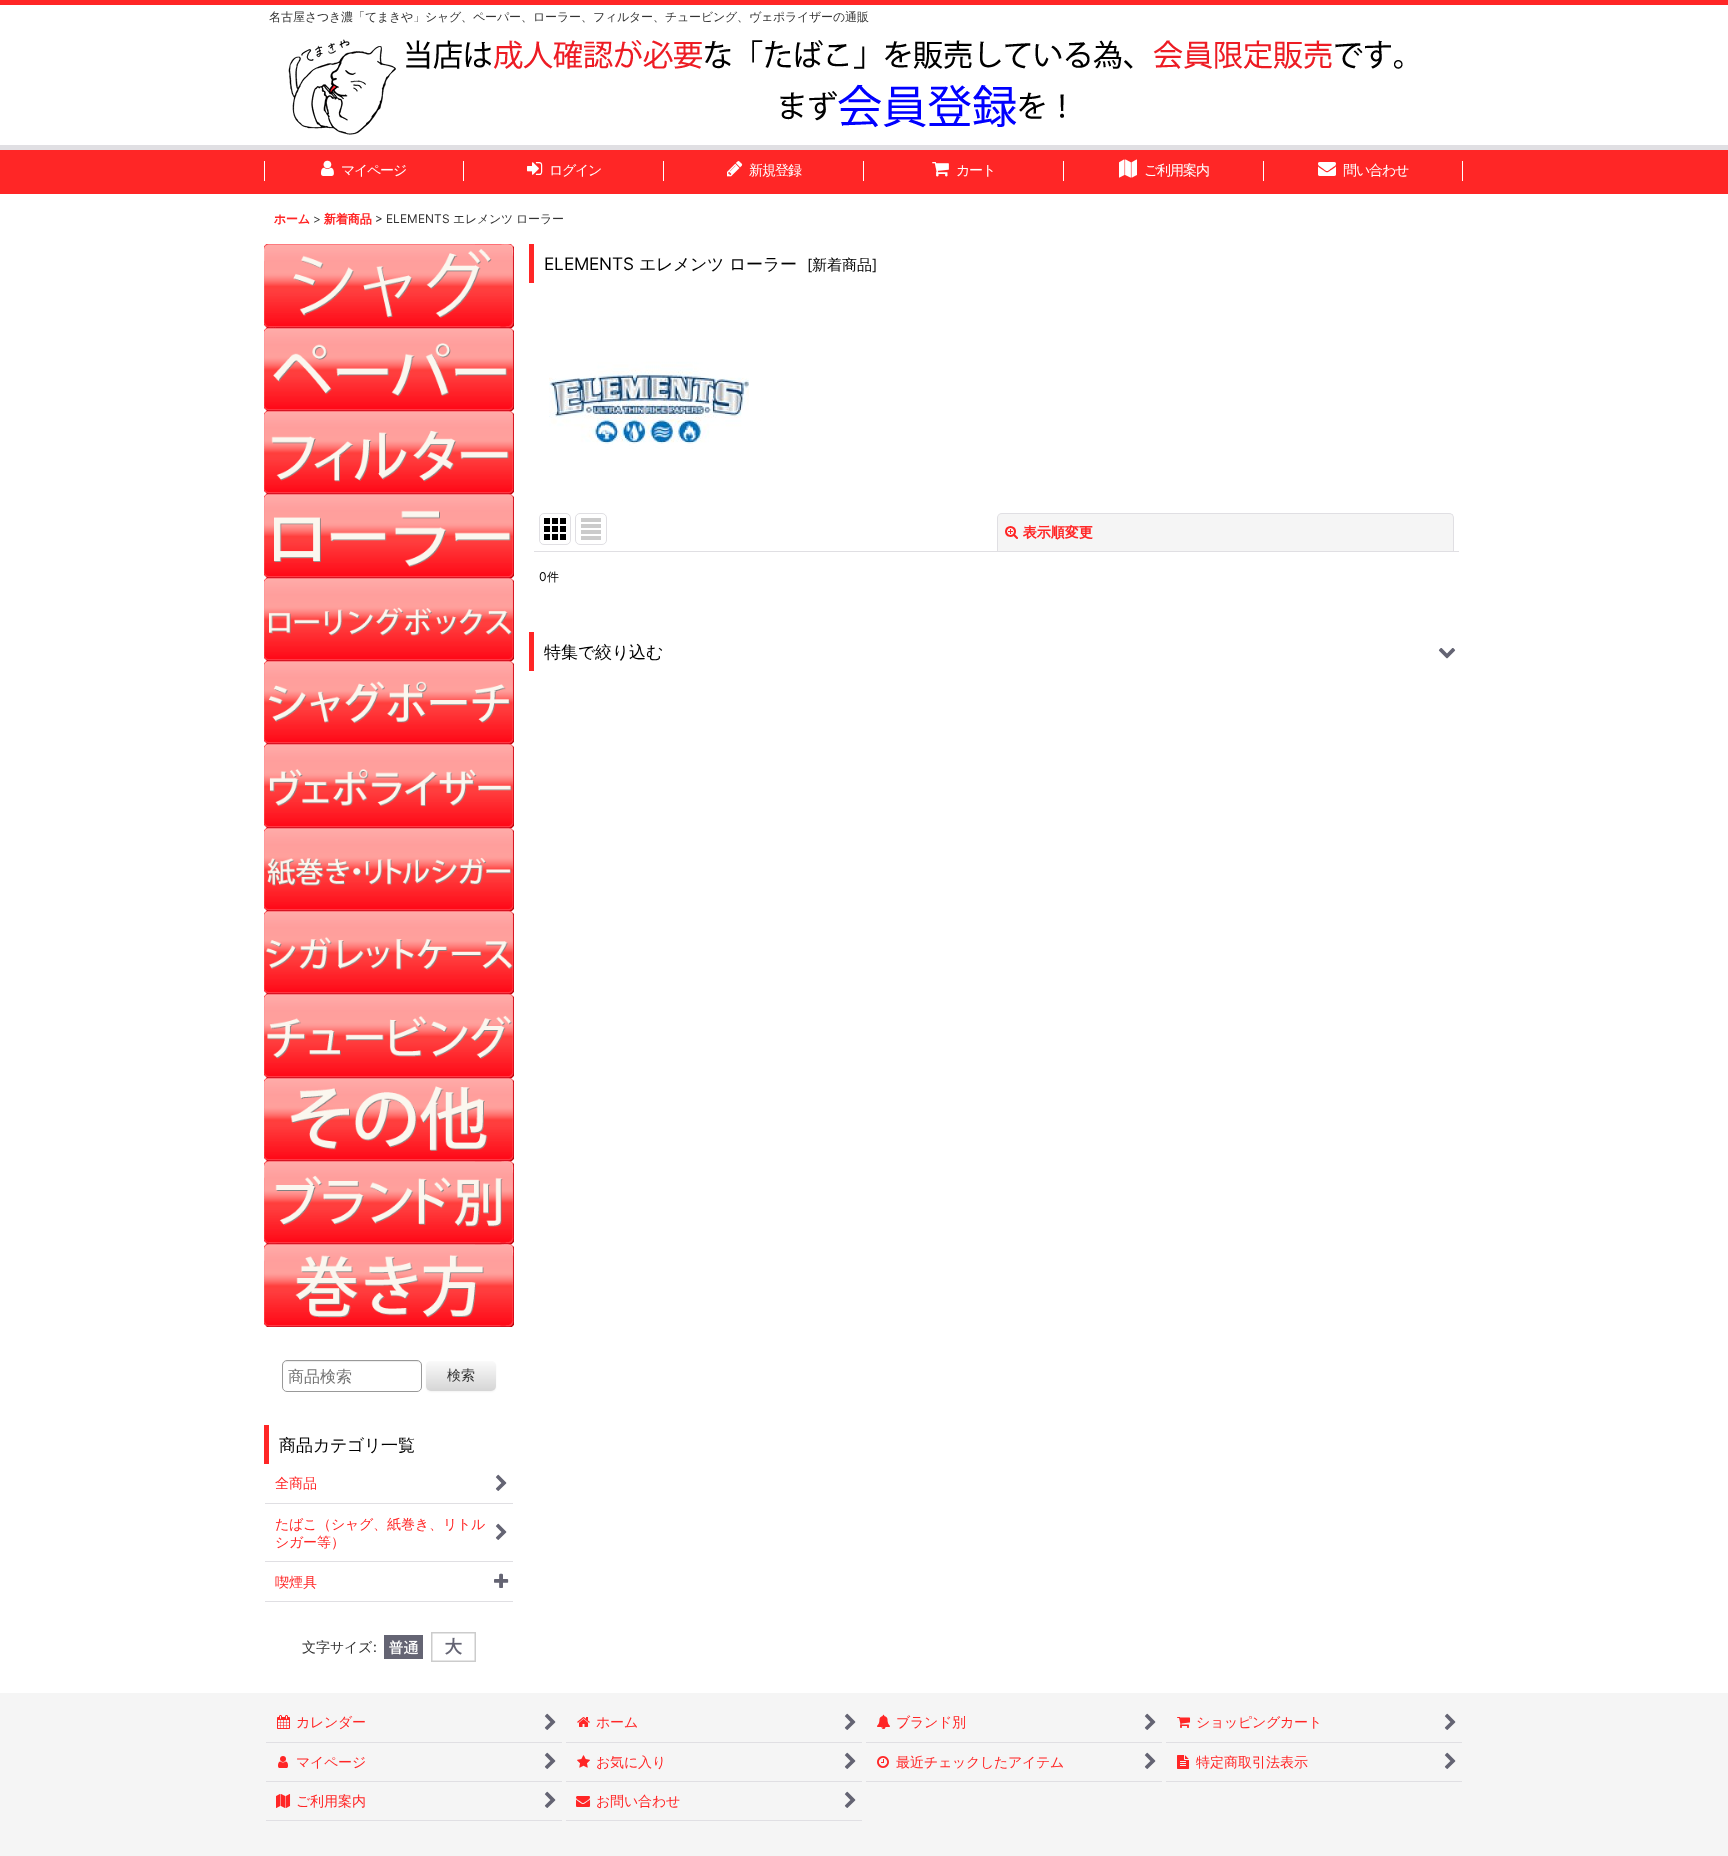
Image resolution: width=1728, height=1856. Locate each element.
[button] (996, 651)
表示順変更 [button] (1058, 531)
